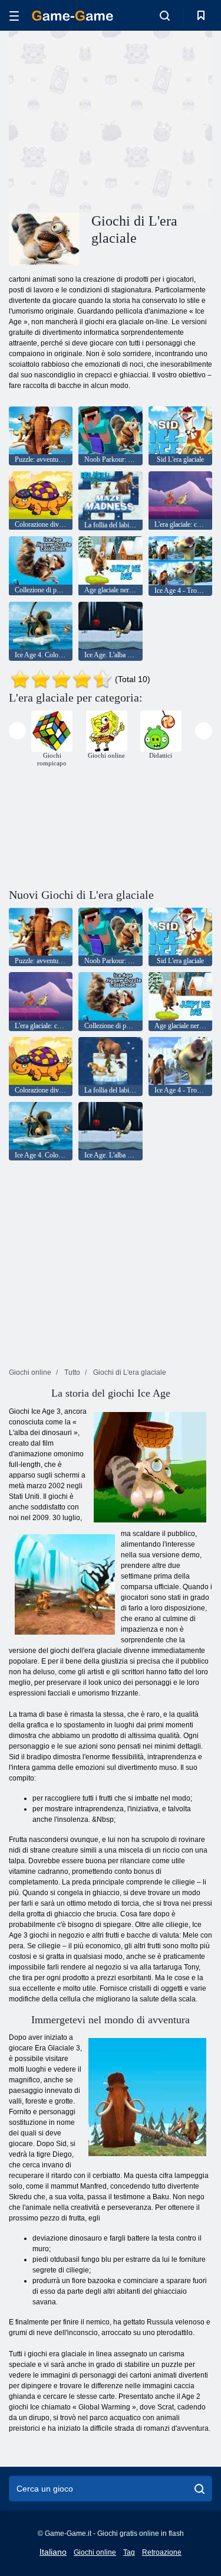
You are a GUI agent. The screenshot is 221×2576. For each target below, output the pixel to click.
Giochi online (95, 2552)
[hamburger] (14, 16)
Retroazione (162, 2552)
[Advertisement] (108, 120)
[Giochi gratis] (72, 16)
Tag (129, 2552)
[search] (199, 2489)
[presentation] (17, 731)
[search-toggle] (165, 15)
